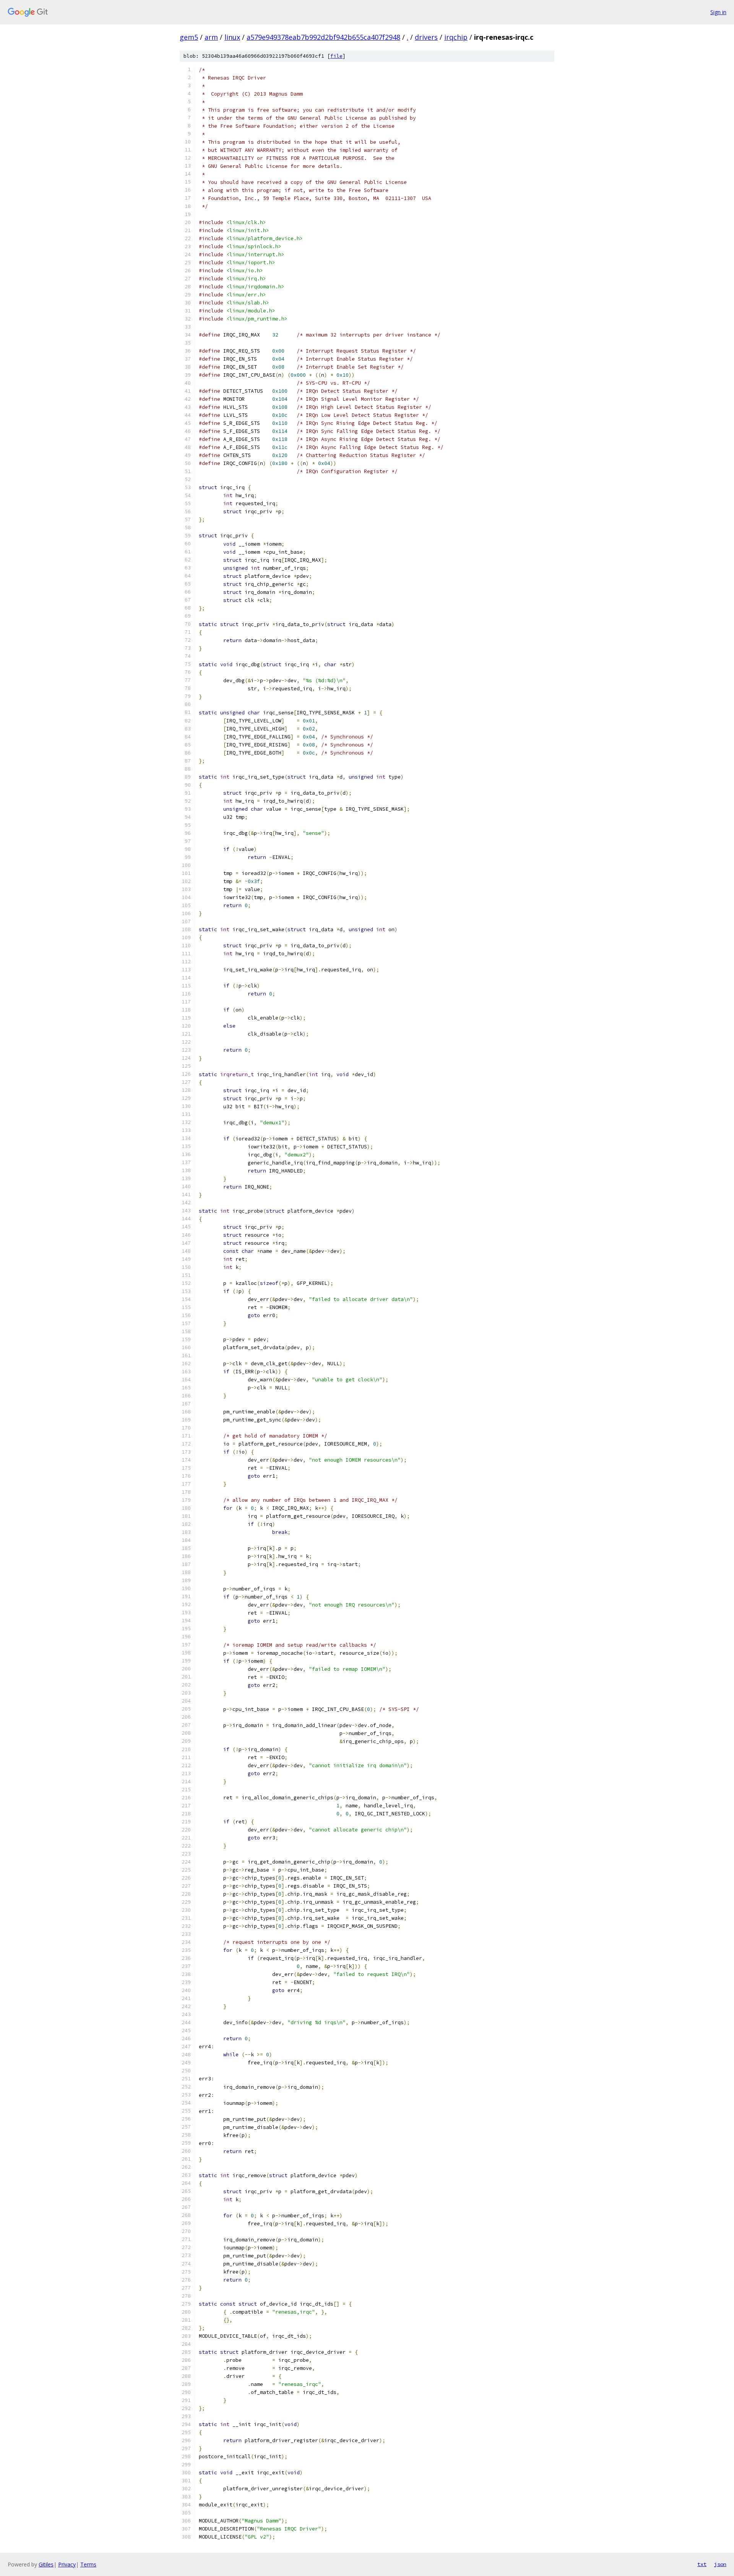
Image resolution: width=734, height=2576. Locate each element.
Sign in (718, 12)
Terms (88, 2564)
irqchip (456, 37)
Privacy (67, 2564)
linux (232, 37)
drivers (426, 37)
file (336, 56)
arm (211, 37)
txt (702, 2564)
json (720, 2564)
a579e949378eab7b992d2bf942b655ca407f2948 (323, 37)
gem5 (189, 37)
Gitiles (46, 2564)
